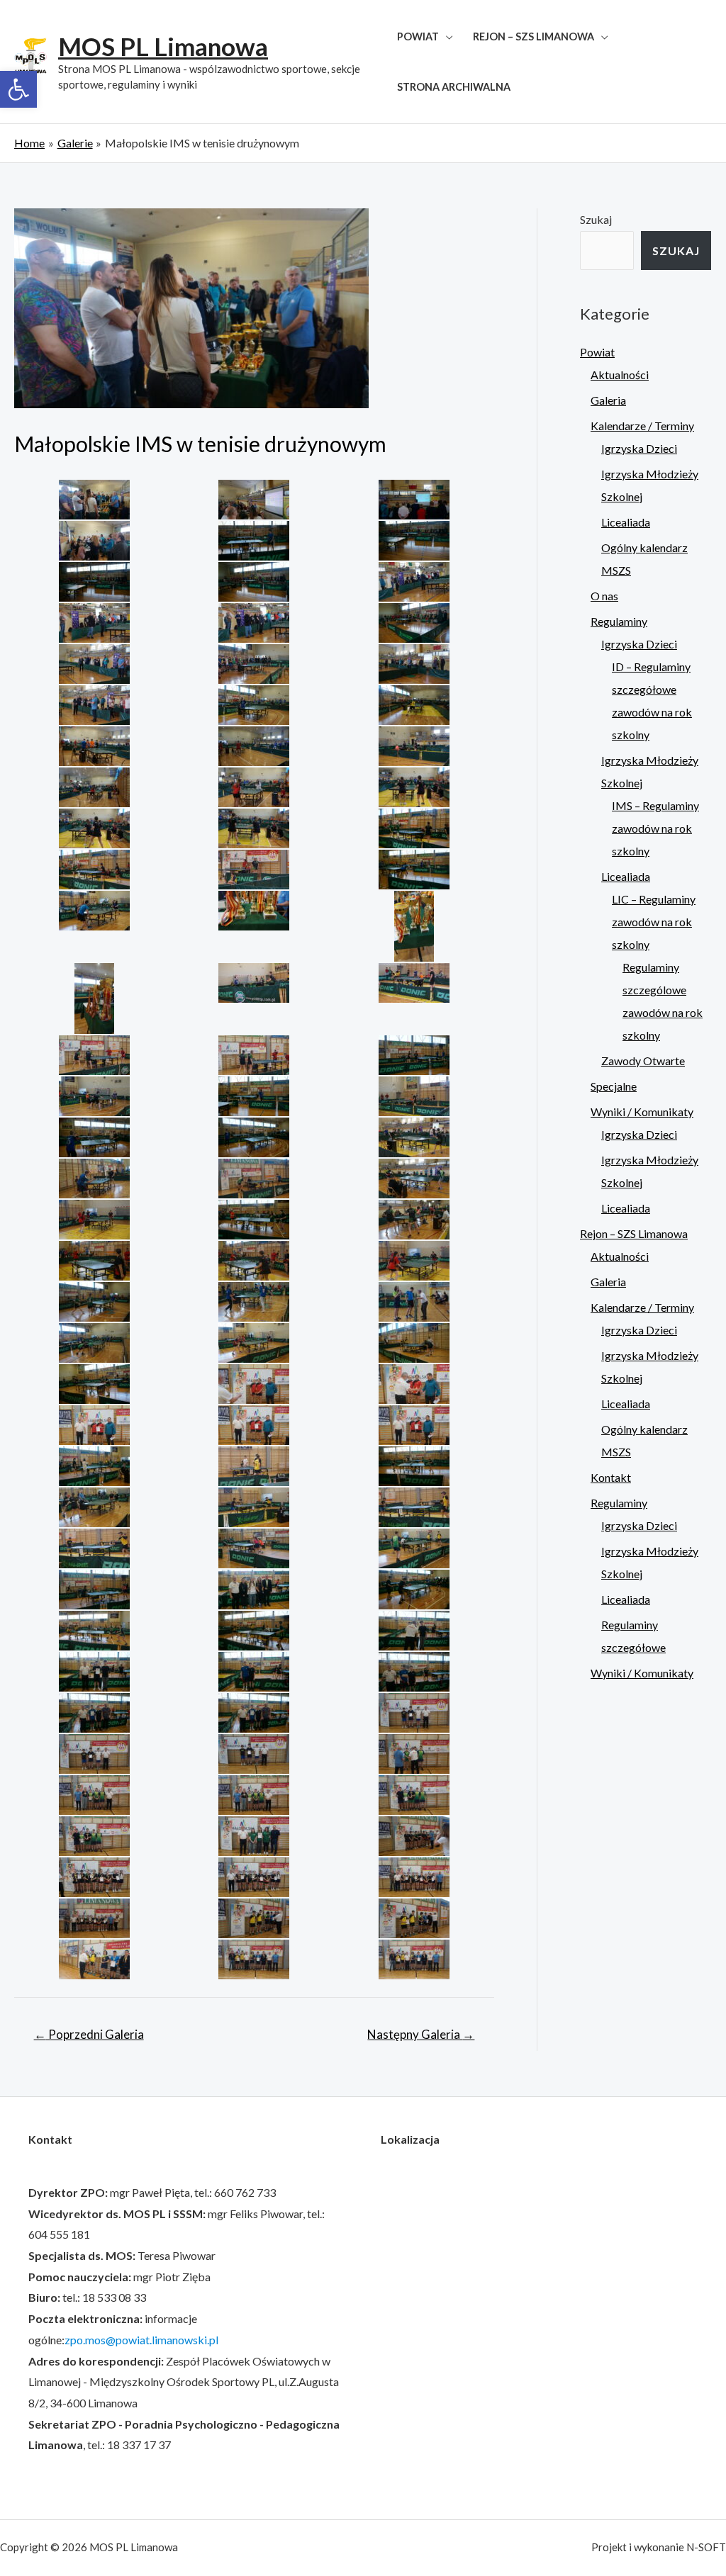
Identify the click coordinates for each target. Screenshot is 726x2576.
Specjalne (614, 1086)
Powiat (418, 36)
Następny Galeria (421, 2034)
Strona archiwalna (454, 87)
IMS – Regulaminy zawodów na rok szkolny (655, 828)
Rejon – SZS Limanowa (534, 36)
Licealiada (626, 522)
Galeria (608, 400)
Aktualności (620, 375)
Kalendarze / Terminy (642, 426)
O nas (604, 596)
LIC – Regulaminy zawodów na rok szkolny (654, 922)
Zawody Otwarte (643, 1061)
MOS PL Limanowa (163, 46)
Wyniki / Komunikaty (642, 1112)
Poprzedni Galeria (89, 2034)
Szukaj (596, 219)
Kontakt (611, 1477)
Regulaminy (619, 621)
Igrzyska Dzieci (639, 448)
